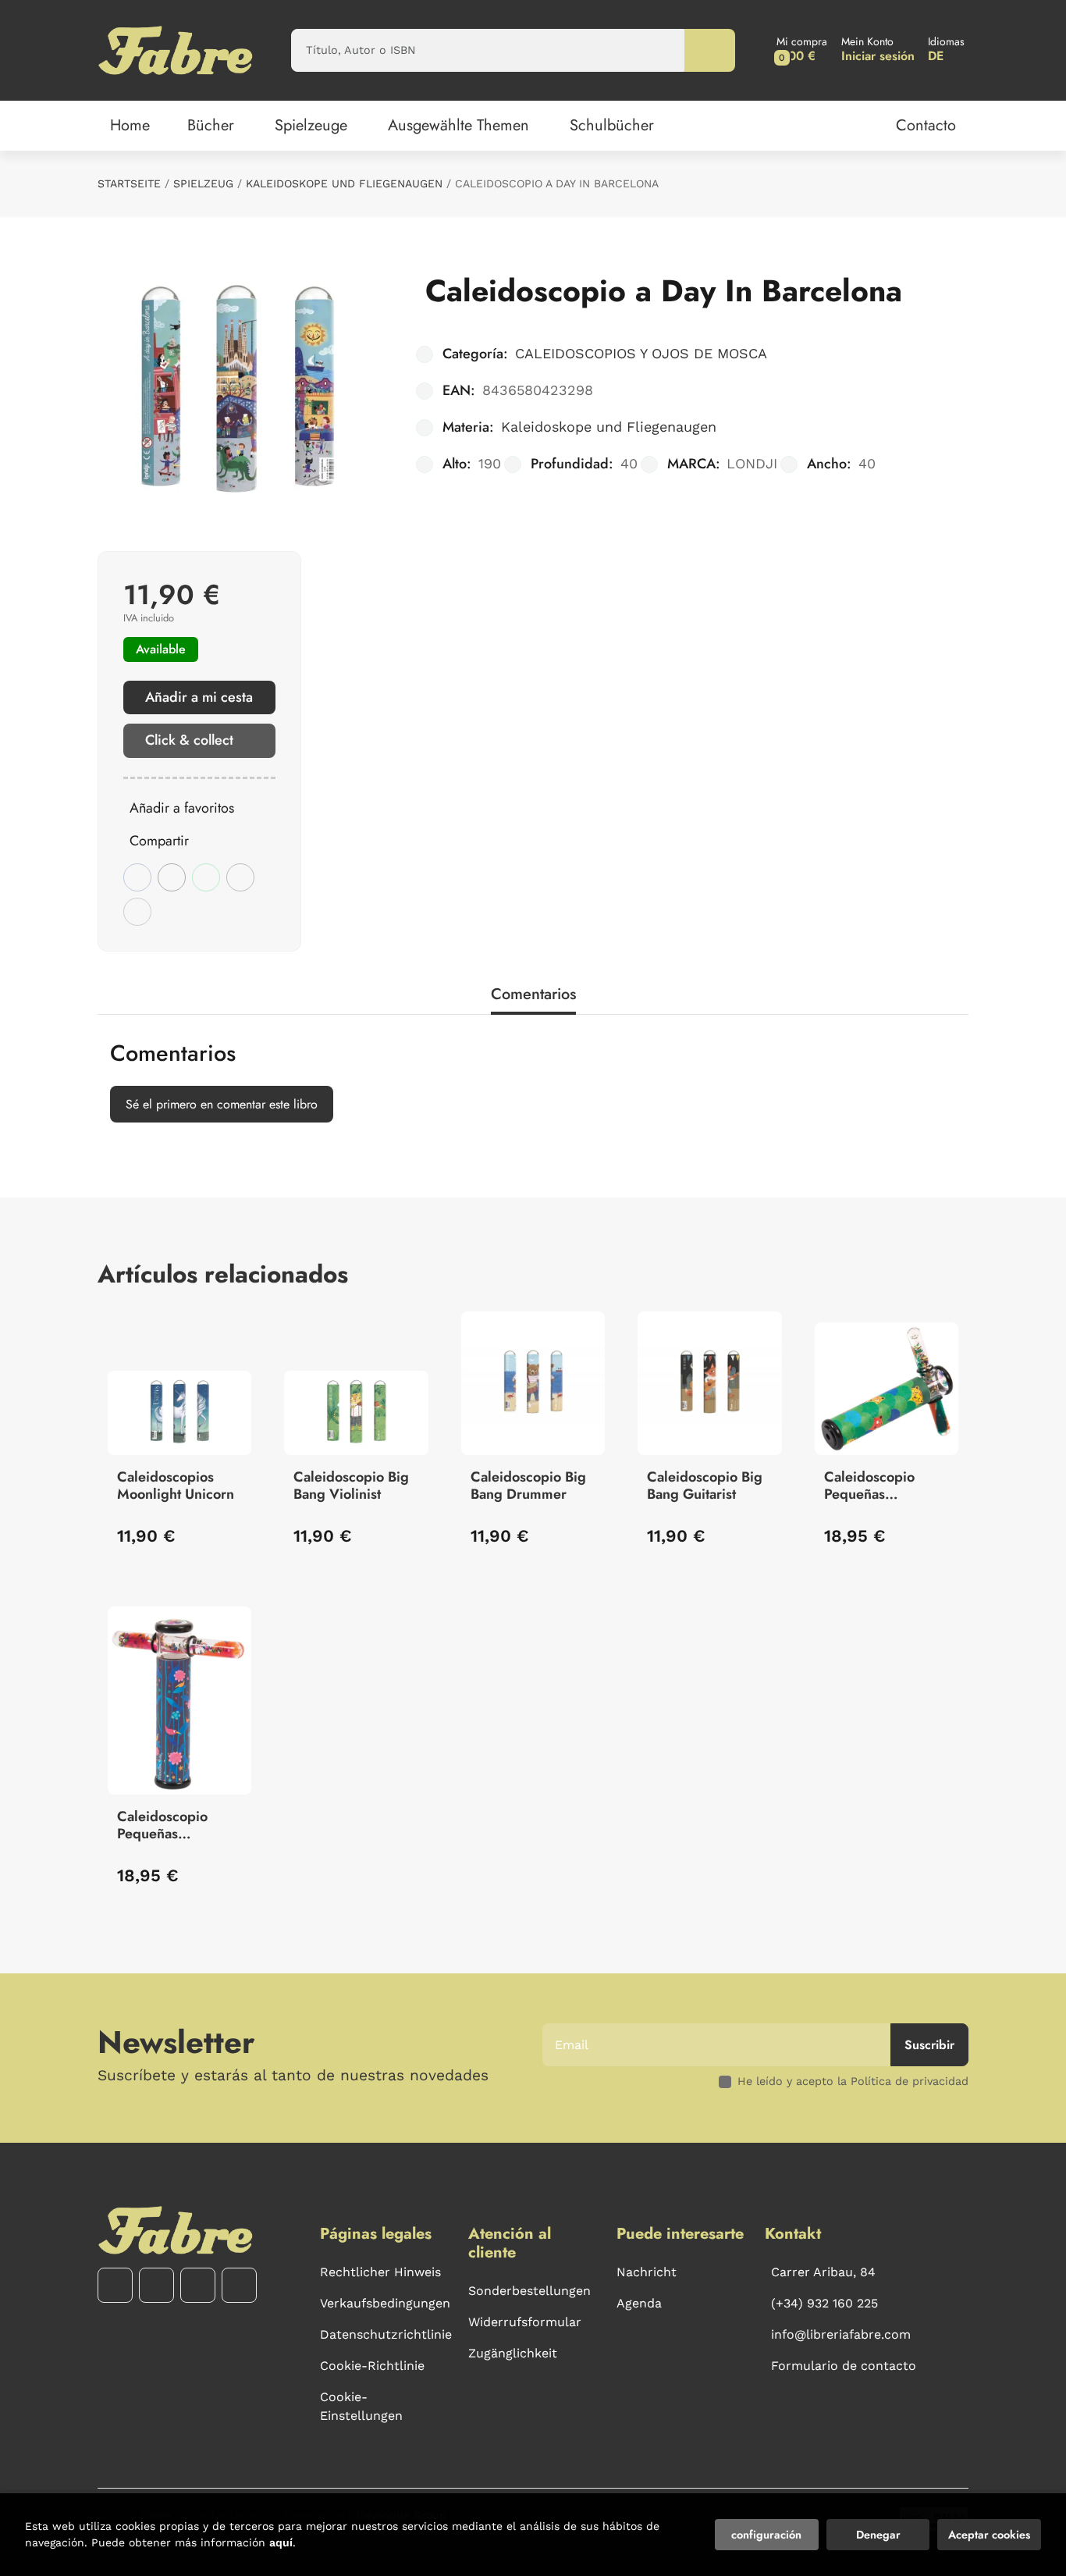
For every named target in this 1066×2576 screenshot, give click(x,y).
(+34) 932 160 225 (824, 2303)
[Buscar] (710, 50)
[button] (802, 50)
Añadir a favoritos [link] (182, 808)
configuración (766, 2535)
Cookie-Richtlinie (372, 2366)
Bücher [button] (211, 125)
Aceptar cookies (989, 2535)
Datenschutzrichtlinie (386, 2334)
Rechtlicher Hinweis (380, 2272)
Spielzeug (203, 183)
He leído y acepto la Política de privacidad (853, 2081)
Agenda (639, 2303)
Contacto (926, 125)
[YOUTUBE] (198, 2285)
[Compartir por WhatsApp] (206, 877)
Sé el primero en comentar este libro (222, 1104)
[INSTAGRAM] (156, 2285)
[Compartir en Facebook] (137, 877)
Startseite (129, 183)
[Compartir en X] (172, 877)
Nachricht (647, 2272)
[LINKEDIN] (239, 2285)
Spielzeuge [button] (311, 125)
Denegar (878, 2535)
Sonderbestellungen (529, 2291)
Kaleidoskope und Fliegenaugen (344, 183)
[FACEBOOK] (115, 2285)
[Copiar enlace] (137, 912)
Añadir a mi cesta (199, 697)
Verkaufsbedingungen (385, 2303)
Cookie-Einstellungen (361, 2406)
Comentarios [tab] (533, 994)
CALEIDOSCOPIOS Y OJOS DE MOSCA (641, 353)
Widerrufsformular (525, 2322)
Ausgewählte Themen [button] (458, 125)
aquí (281, 2542)
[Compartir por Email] (240, 877)
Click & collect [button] (189, 740)
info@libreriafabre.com (841, 2334)
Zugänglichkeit (513, 2353)
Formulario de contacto (844, 2366)
